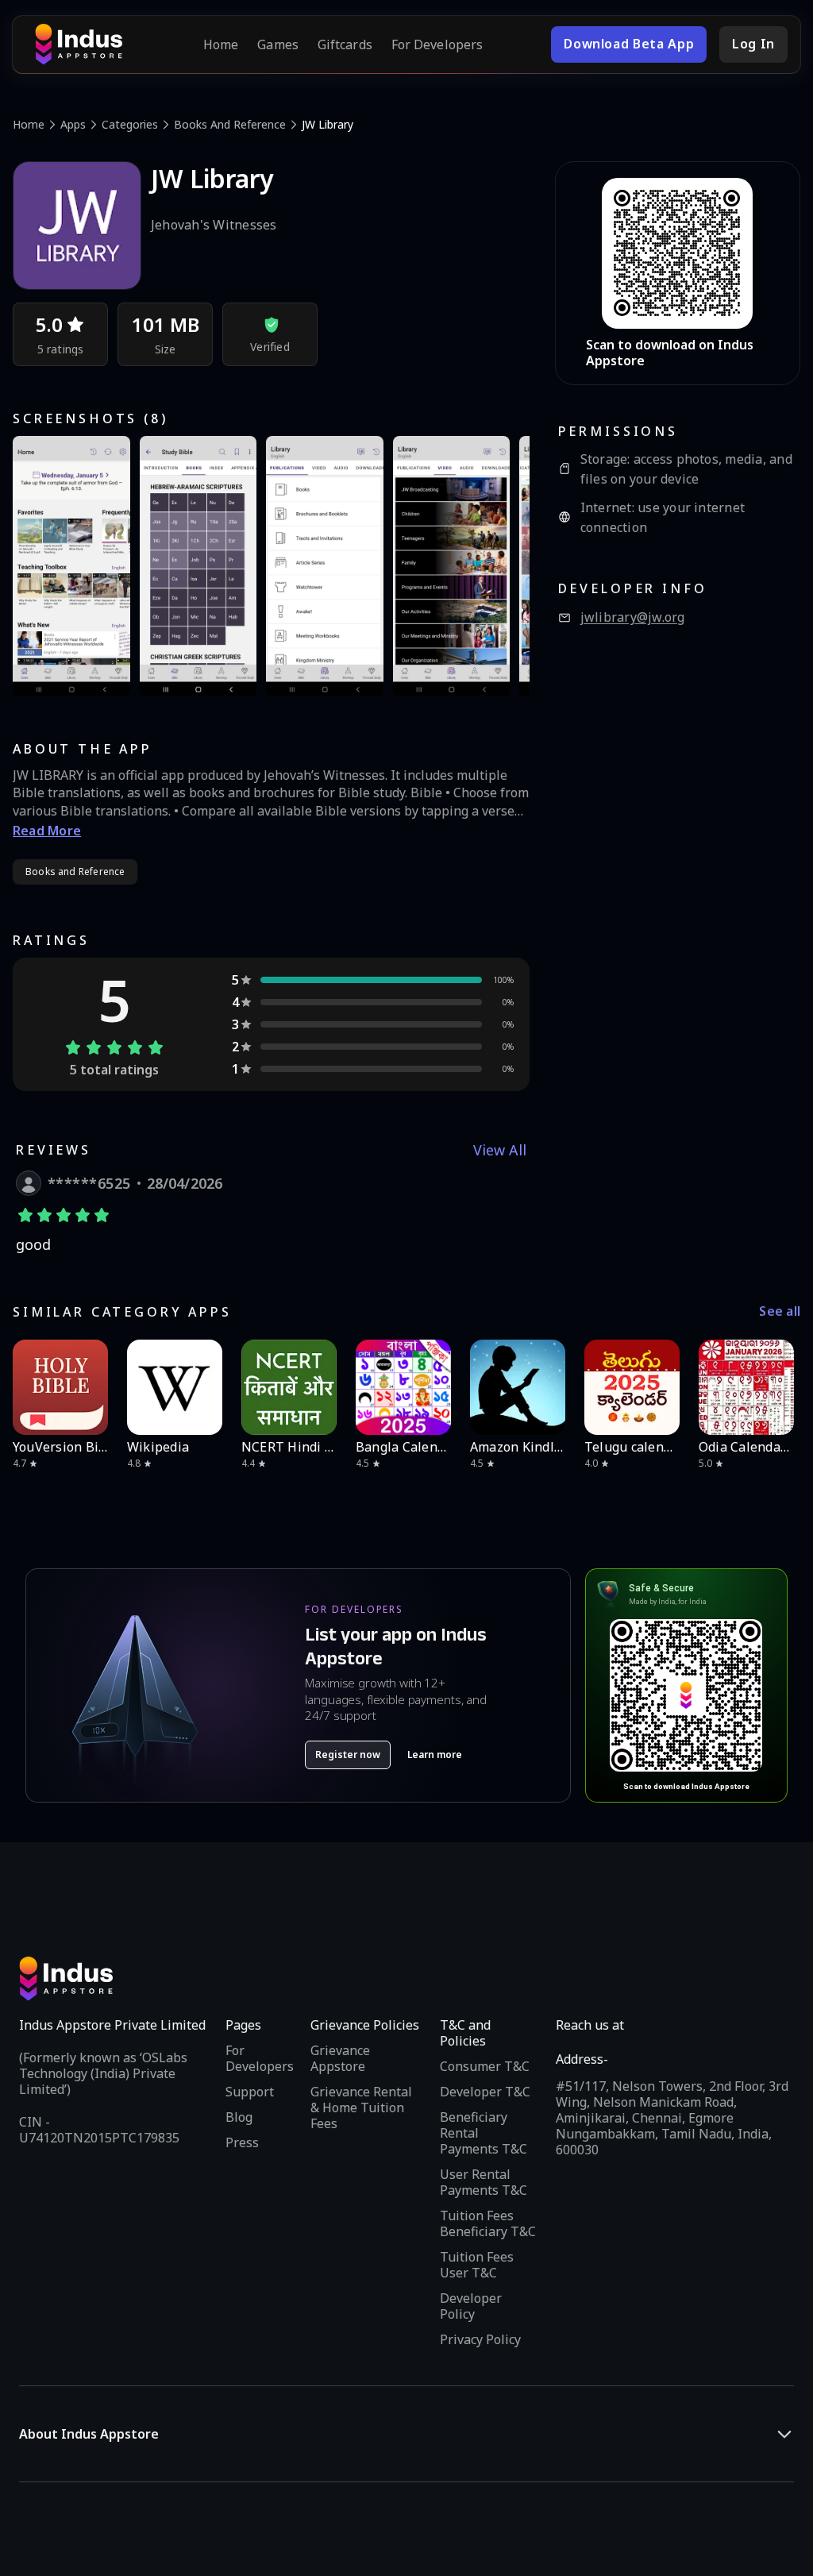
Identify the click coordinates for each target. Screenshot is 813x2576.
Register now (348, 1755)
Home (221, 44)
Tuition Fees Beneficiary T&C (488, 2223)
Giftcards (345, 44)
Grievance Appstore (340, 2058)
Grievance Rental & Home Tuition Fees (361, 2107)
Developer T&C (485, 2092)
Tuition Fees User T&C (477, 2265)
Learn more (435, 1755)
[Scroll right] (778, 1387)
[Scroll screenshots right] (498, 566)
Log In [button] (753, 44)
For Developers (437, 44)
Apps (73, 124)
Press (242, 2142)
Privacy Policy (480, 2339)
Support (250, 2092)
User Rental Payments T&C (484, 2182)
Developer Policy (471, 2306)
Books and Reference (230, 124)
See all (780, 1311)
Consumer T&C (485, 2066)
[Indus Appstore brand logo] (79, 44)
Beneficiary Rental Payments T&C (484, 2133)
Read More (47, 831)
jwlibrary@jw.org (633, 617)
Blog (239, 2117)
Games (278, 44)
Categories (130, 124)
